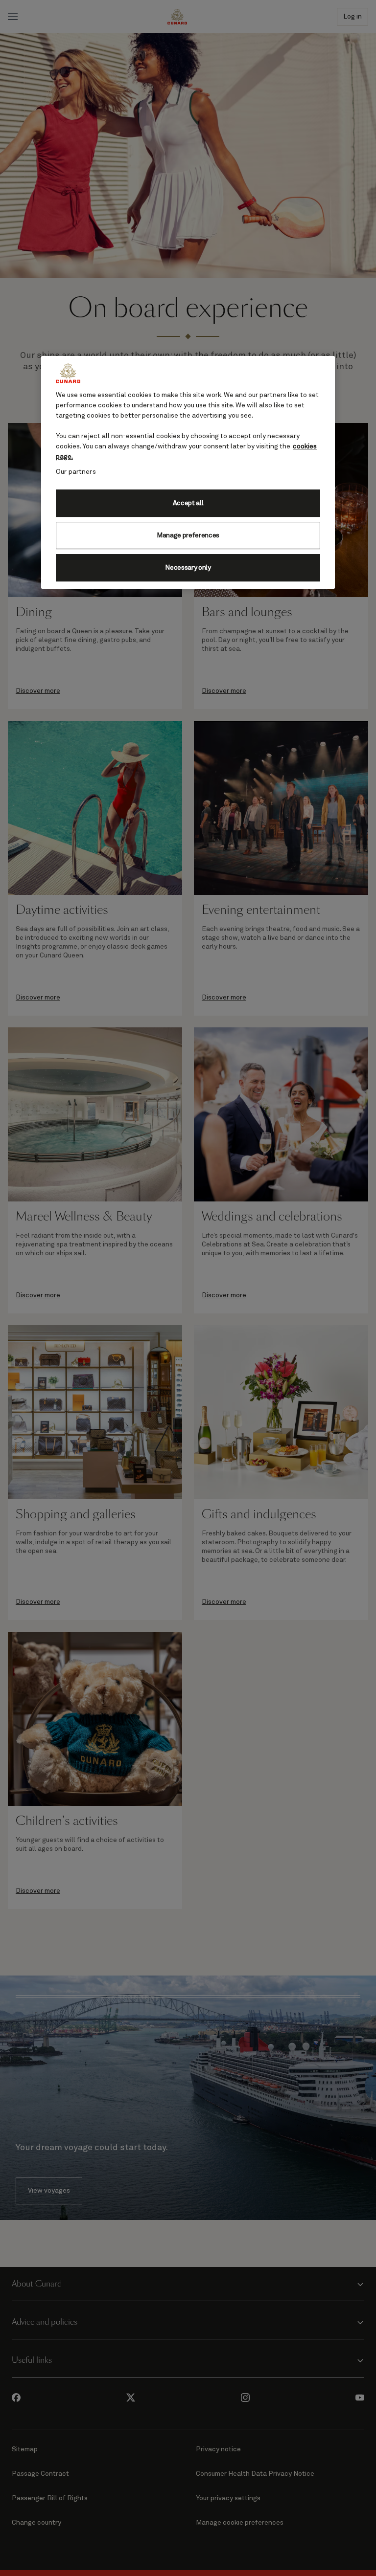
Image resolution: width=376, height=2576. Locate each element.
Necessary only (188, 568)
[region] (188, 472)
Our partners (76, 472)
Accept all (188, 503)
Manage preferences (188, 535)
